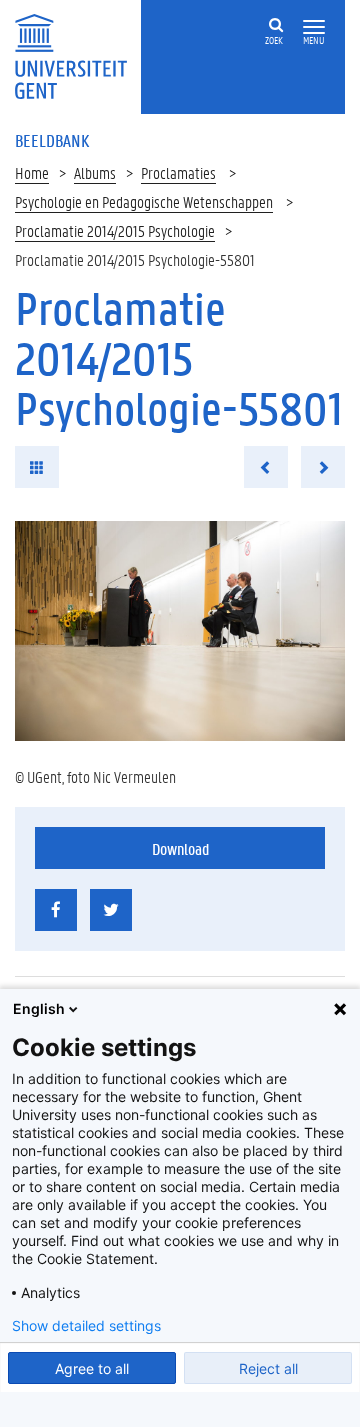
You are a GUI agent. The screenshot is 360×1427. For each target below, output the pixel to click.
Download (180, 848)
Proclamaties (178, 172)
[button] (314, 27)
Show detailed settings (86, 1326)
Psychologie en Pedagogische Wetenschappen (144, 201)
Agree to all (92, 1368)
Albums (95, 172)
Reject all (268, 1368)
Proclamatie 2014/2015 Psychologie (115, 230)
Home (32, 172)
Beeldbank (52, 140)
